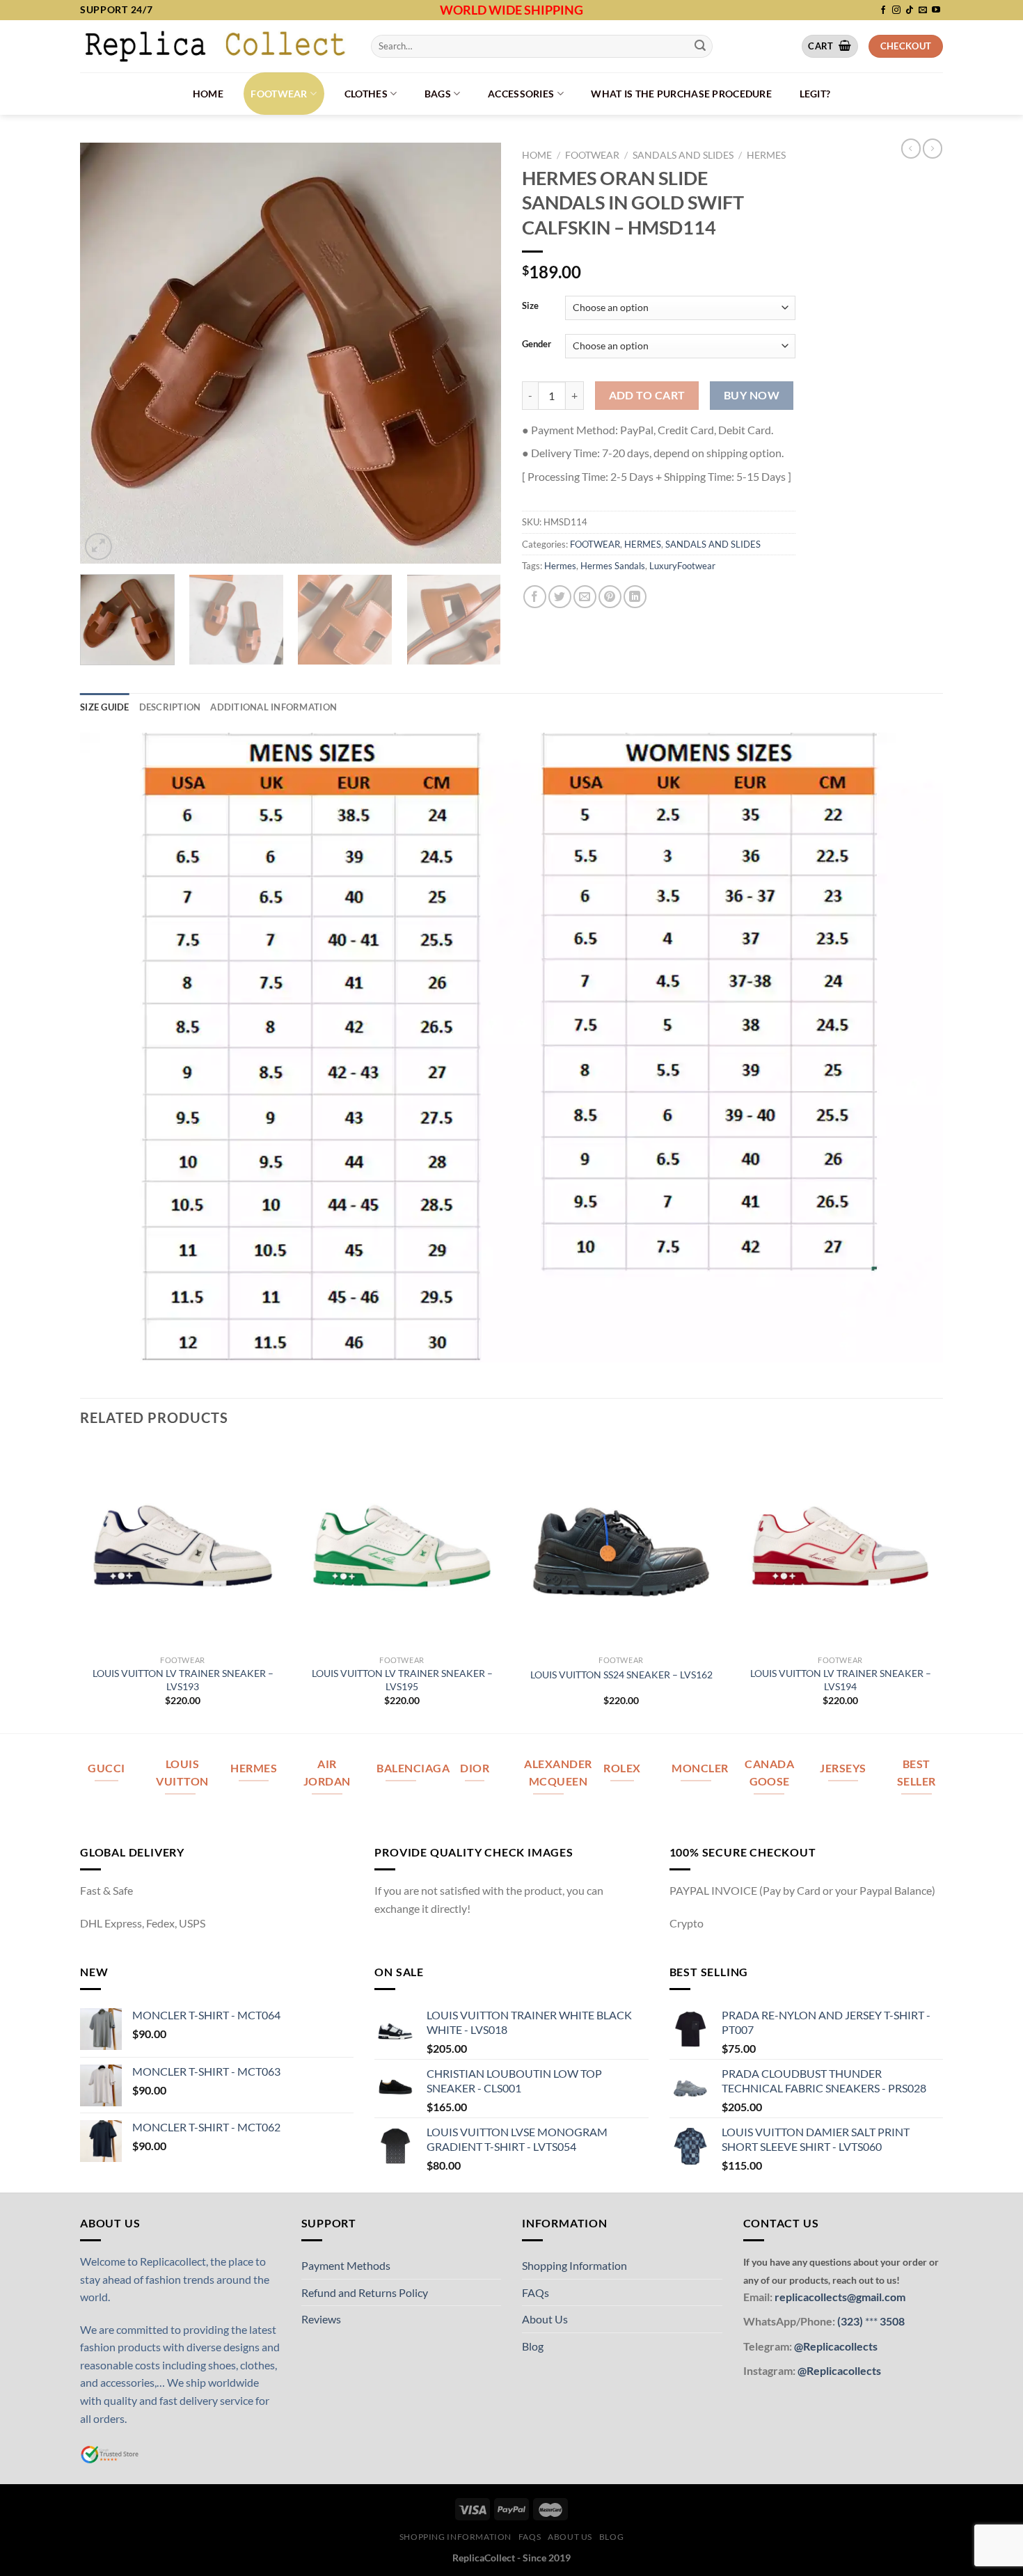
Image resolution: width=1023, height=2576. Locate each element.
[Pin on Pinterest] (610, 597)
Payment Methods (346, 2265)
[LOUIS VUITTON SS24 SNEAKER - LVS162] (621, 1546)
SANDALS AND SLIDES (683, 155)
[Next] (475, 353)
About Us (545, 2319)
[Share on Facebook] (535, 597)
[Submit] (700, 46)
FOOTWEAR (279, 94)
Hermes (560, 566)
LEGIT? (815, 94)
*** (871, 2321)
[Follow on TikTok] (910, 10)
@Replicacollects (836, 2346)
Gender (537, 344)
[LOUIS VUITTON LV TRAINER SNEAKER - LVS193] (183, 1546)
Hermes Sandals (613, 566)
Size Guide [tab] (105, 707)
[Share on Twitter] (560, 597)
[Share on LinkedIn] (635, 597)
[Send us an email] (923, 10)
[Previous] (106, 353)
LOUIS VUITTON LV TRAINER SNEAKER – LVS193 (183, 1680)
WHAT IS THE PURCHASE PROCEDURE (681, 94)
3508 (891, 2321)
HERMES (766, 155)
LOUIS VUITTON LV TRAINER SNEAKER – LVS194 (841, 1680)
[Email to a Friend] (585, 597)
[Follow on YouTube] (936, 10)
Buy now (752, 395)
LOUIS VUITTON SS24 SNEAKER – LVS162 (621, 1675)
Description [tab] (170, 707)
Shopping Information (574, 2265)
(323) (851, 2321)
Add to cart (647, 395)
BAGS (438, 94)
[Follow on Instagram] (896, 10)
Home (208, 94)
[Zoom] (98, 547)
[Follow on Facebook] (883, 10)
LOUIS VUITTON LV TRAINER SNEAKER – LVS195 (402, 1680)
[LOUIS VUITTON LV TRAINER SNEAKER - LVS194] (840, 1546)
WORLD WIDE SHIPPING (511, 10)
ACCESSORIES (521, 94)
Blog (533, 2346)
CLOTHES (366, 94)
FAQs (536, 2292)
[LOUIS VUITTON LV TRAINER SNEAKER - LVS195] (402, 1546)
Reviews (321, 2319)
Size (530, 306)
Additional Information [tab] (273, 707)
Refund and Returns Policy (365, 2292)
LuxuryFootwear (682, 566)
